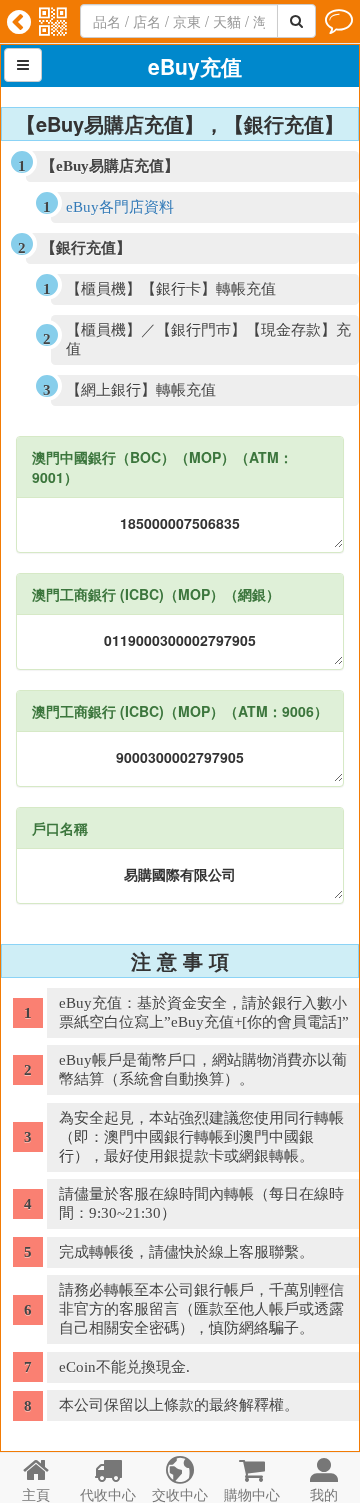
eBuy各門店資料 (120, 207)
